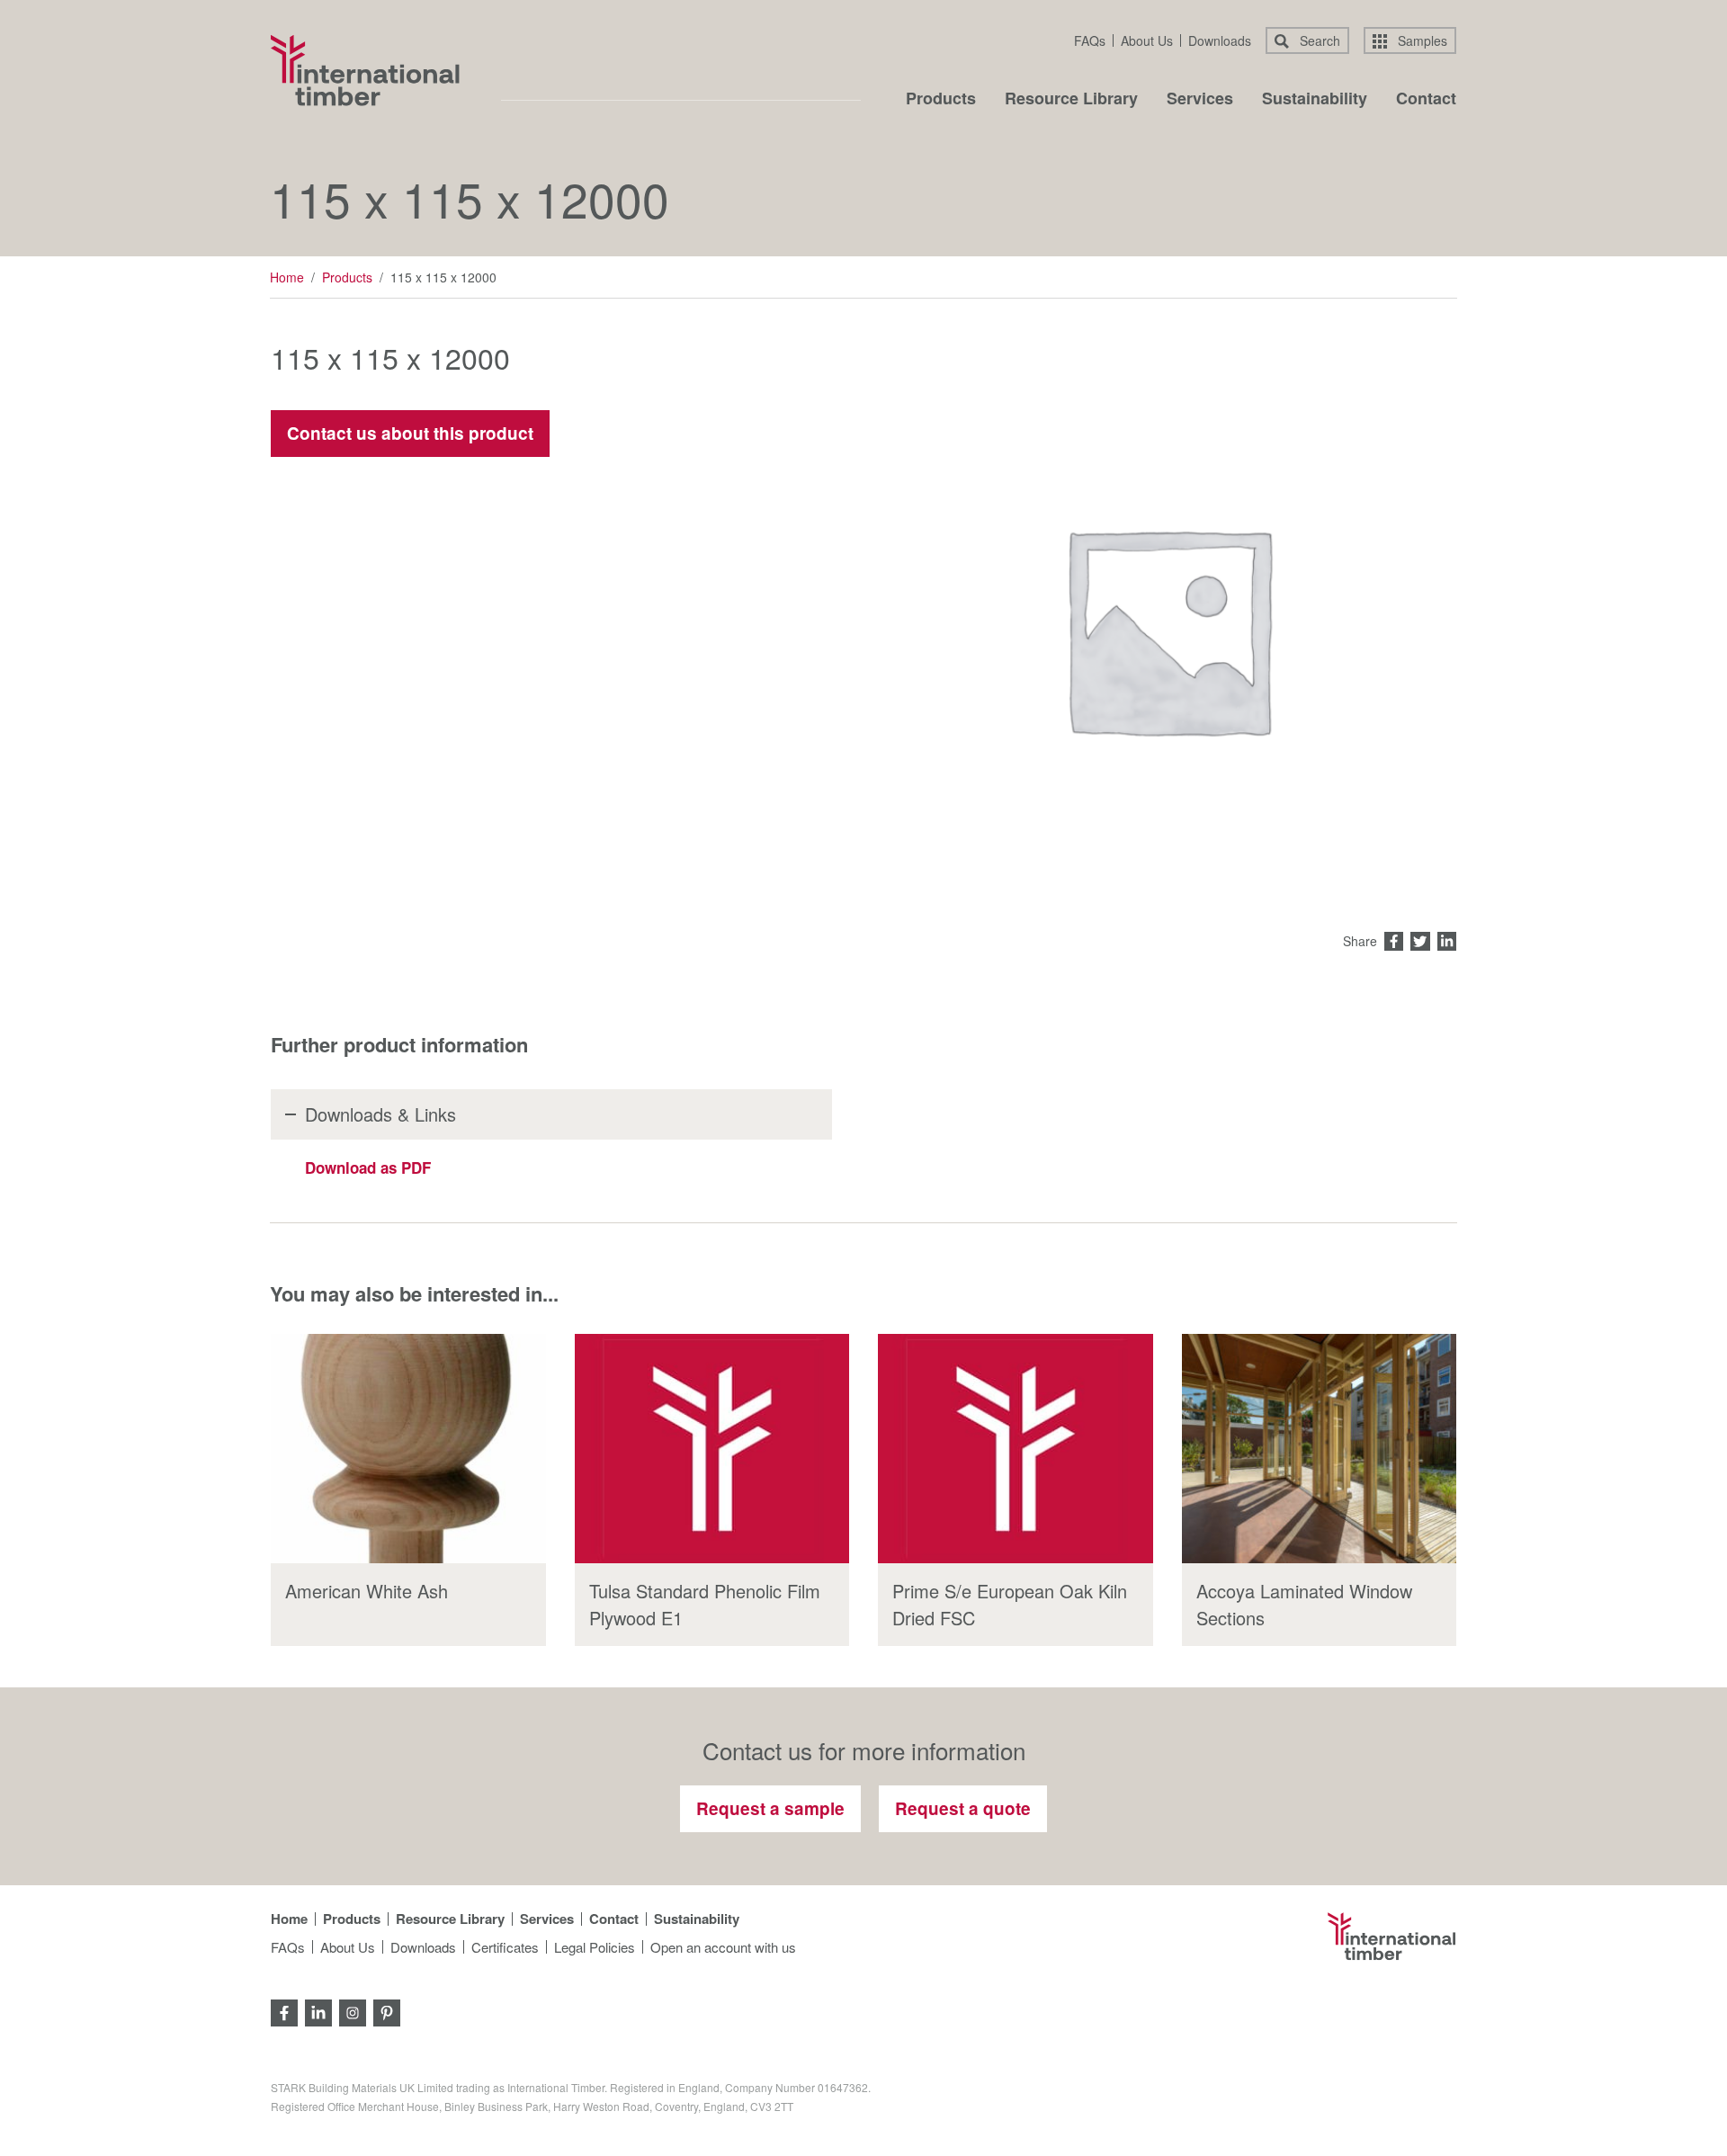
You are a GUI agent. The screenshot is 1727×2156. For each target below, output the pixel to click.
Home (287, 277)
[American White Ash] (408, 1449)
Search (1318, 40)
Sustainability (1315, 100)
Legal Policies (595, 1947)
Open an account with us (723, 1947)
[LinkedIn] (318, 2011)
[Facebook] (284, 2011)
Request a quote (963, 1808)
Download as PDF (368, 1167)
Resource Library (1071, 100)
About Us (1147, 40)
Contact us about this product (410, 433)
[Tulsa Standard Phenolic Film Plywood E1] (712, 1449)
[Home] (365, 70)
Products (941, 100)
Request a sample (770, 1808)
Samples (1421, 40)
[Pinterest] (387, 2011)
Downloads (1220, 40)
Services (1200, 100)
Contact (1426, 100)
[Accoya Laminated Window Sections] (1320, 1449)
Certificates (505, 1947)
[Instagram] (353, 2011)
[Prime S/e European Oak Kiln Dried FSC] (1016, 1449)
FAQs (1090, 40)
